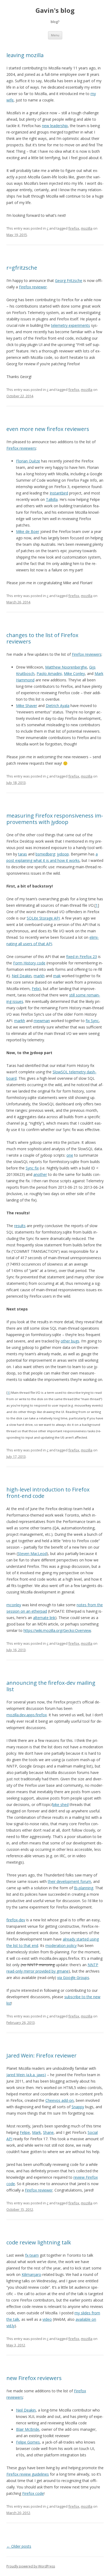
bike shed (60, 1805)
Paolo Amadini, (50, 674)
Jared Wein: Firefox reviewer (42, 2055)
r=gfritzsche (22, 268)
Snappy (78, 2107)
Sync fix (32, 1168)
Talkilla (52, 499)
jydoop (63, 854)
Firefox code (33, 2493)
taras (23, 854)
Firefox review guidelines (28, 2474)
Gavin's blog (55, 11)
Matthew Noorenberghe (66, 667)
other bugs (70, 1341)
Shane (48, 2132)
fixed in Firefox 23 (82, 957)
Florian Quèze (28, 461)
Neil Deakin (22, 976)
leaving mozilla (25, 55)
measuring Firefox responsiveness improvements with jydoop (55, 819)
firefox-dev (16, 1920)
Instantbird (59, 493)
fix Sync (92, 1021)
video (47, 2319)
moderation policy (61, 1945)
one (70, 1155)
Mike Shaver (27, 706)
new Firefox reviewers (34, 2378)
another (40, 1174)
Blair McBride (28, 2429)
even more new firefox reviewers (48, 429)
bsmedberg (45, 854)
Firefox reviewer (33, 287)
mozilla (87, 228)
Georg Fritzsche (69, 280)
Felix (36, 989)
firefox (74, 228)
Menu (55, 35)
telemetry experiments (70, 325)
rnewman (42, 1021)
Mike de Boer (28, 531)
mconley (14, 1605)
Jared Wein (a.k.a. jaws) (26, 2075)
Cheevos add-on (60, 2100)
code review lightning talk (39, 2242)
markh (39, 976)
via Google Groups (73, 1978)
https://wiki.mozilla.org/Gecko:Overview (57, 1630)
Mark (36, 2132)
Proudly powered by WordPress (31, 2566)
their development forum (69, 1881)
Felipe (25, 2132)
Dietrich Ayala (58, 706)
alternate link (44, 1618)
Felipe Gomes (28, 2442)
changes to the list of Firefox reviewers (42, 638)
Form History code (29, 963)
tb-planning (84, 1888)
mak (57, 976)
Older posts (19, 2546)
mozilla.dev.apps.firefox (27, 1715)
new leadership (55, 126)
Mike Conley (74, 674)
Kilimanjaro (31, 2274)
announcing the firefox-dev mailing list (51, 1686)
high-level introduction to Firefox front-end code (48, 1493)
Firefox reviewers (21, 448)
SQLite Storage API (43, 918)
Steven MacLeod (32, 1554)
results (20, 1226)
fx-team (32, 2255)
